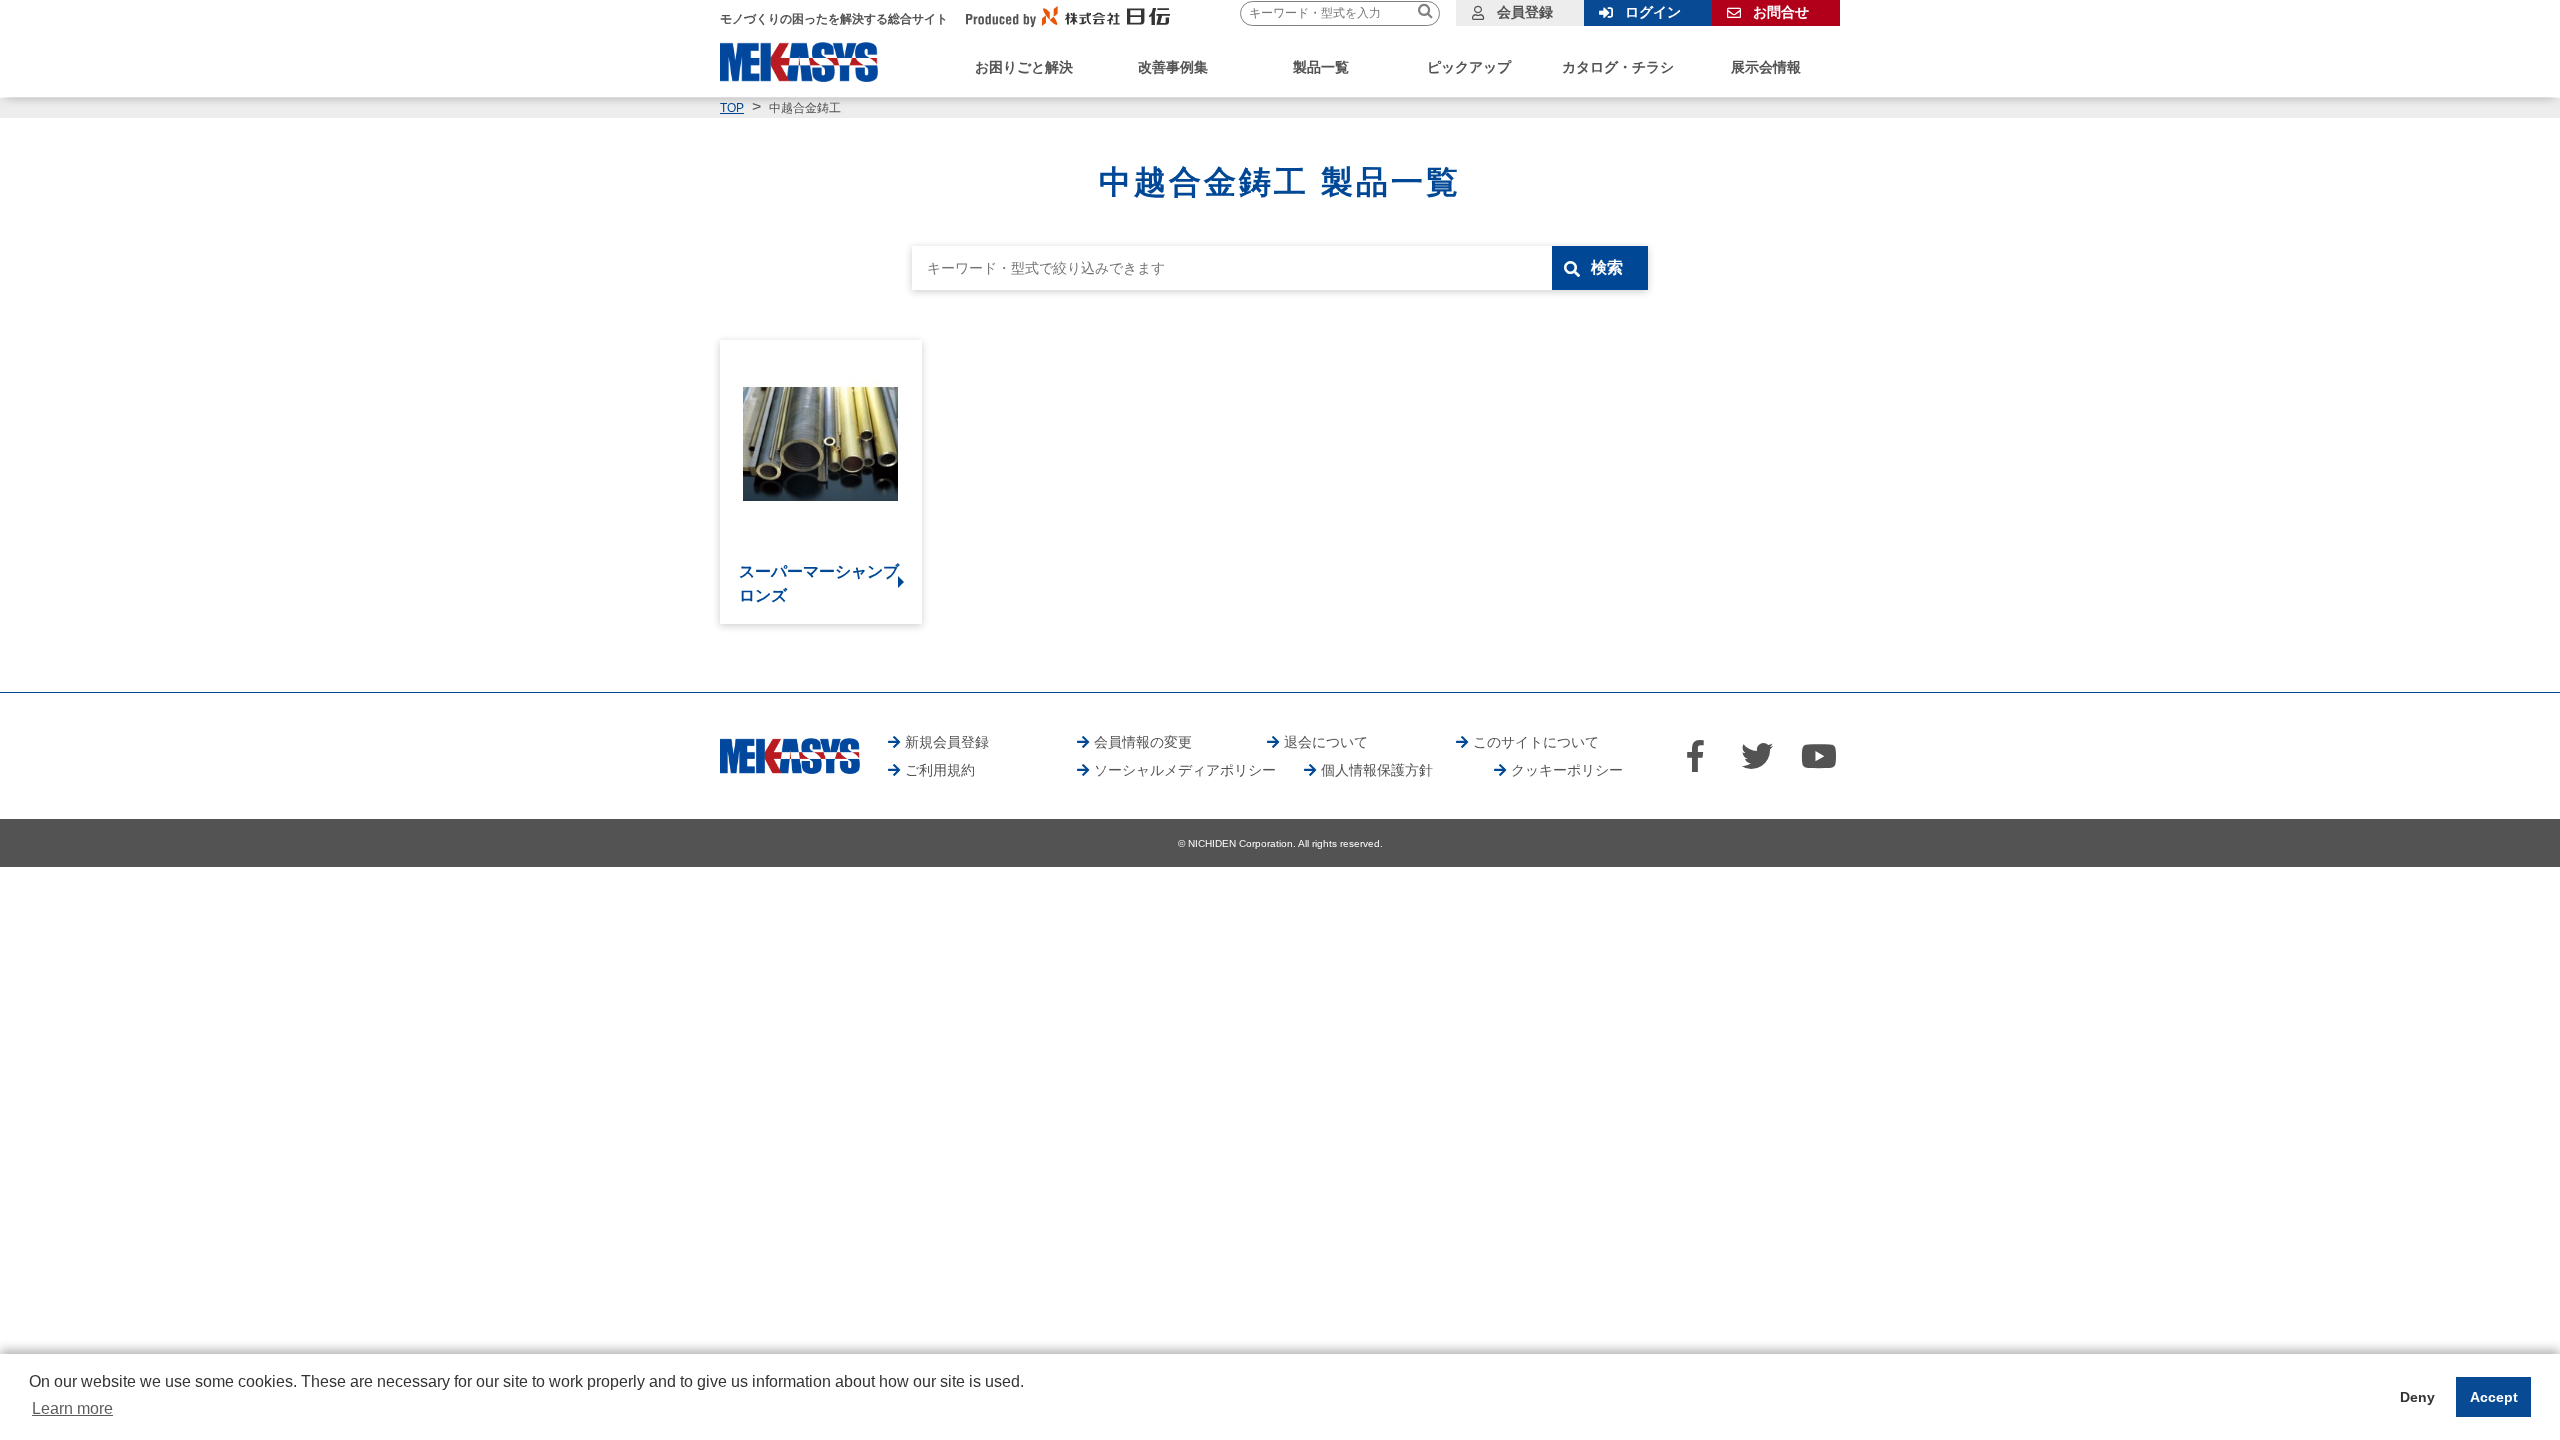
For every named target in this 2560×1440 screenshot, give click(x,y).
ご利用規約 (940, 770)
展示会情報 (1766, 67)
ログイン (1653, 12)
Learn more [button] (72, 1408)
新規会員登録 (947, 742)
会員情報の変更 (1143, 742)
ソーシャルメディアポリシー (1185, 770)
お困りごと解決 (1024, 67)
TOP (732, 108)
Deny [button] (2417, 1397)
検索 (1607, 267)
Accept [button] (2494, 1397)
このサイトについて (1536, 742)
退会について (1326, 742)
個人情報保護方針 (1377, 770)
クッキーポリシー (1567, 770)
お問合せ (1781, 12)
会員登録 (1525, 12)
